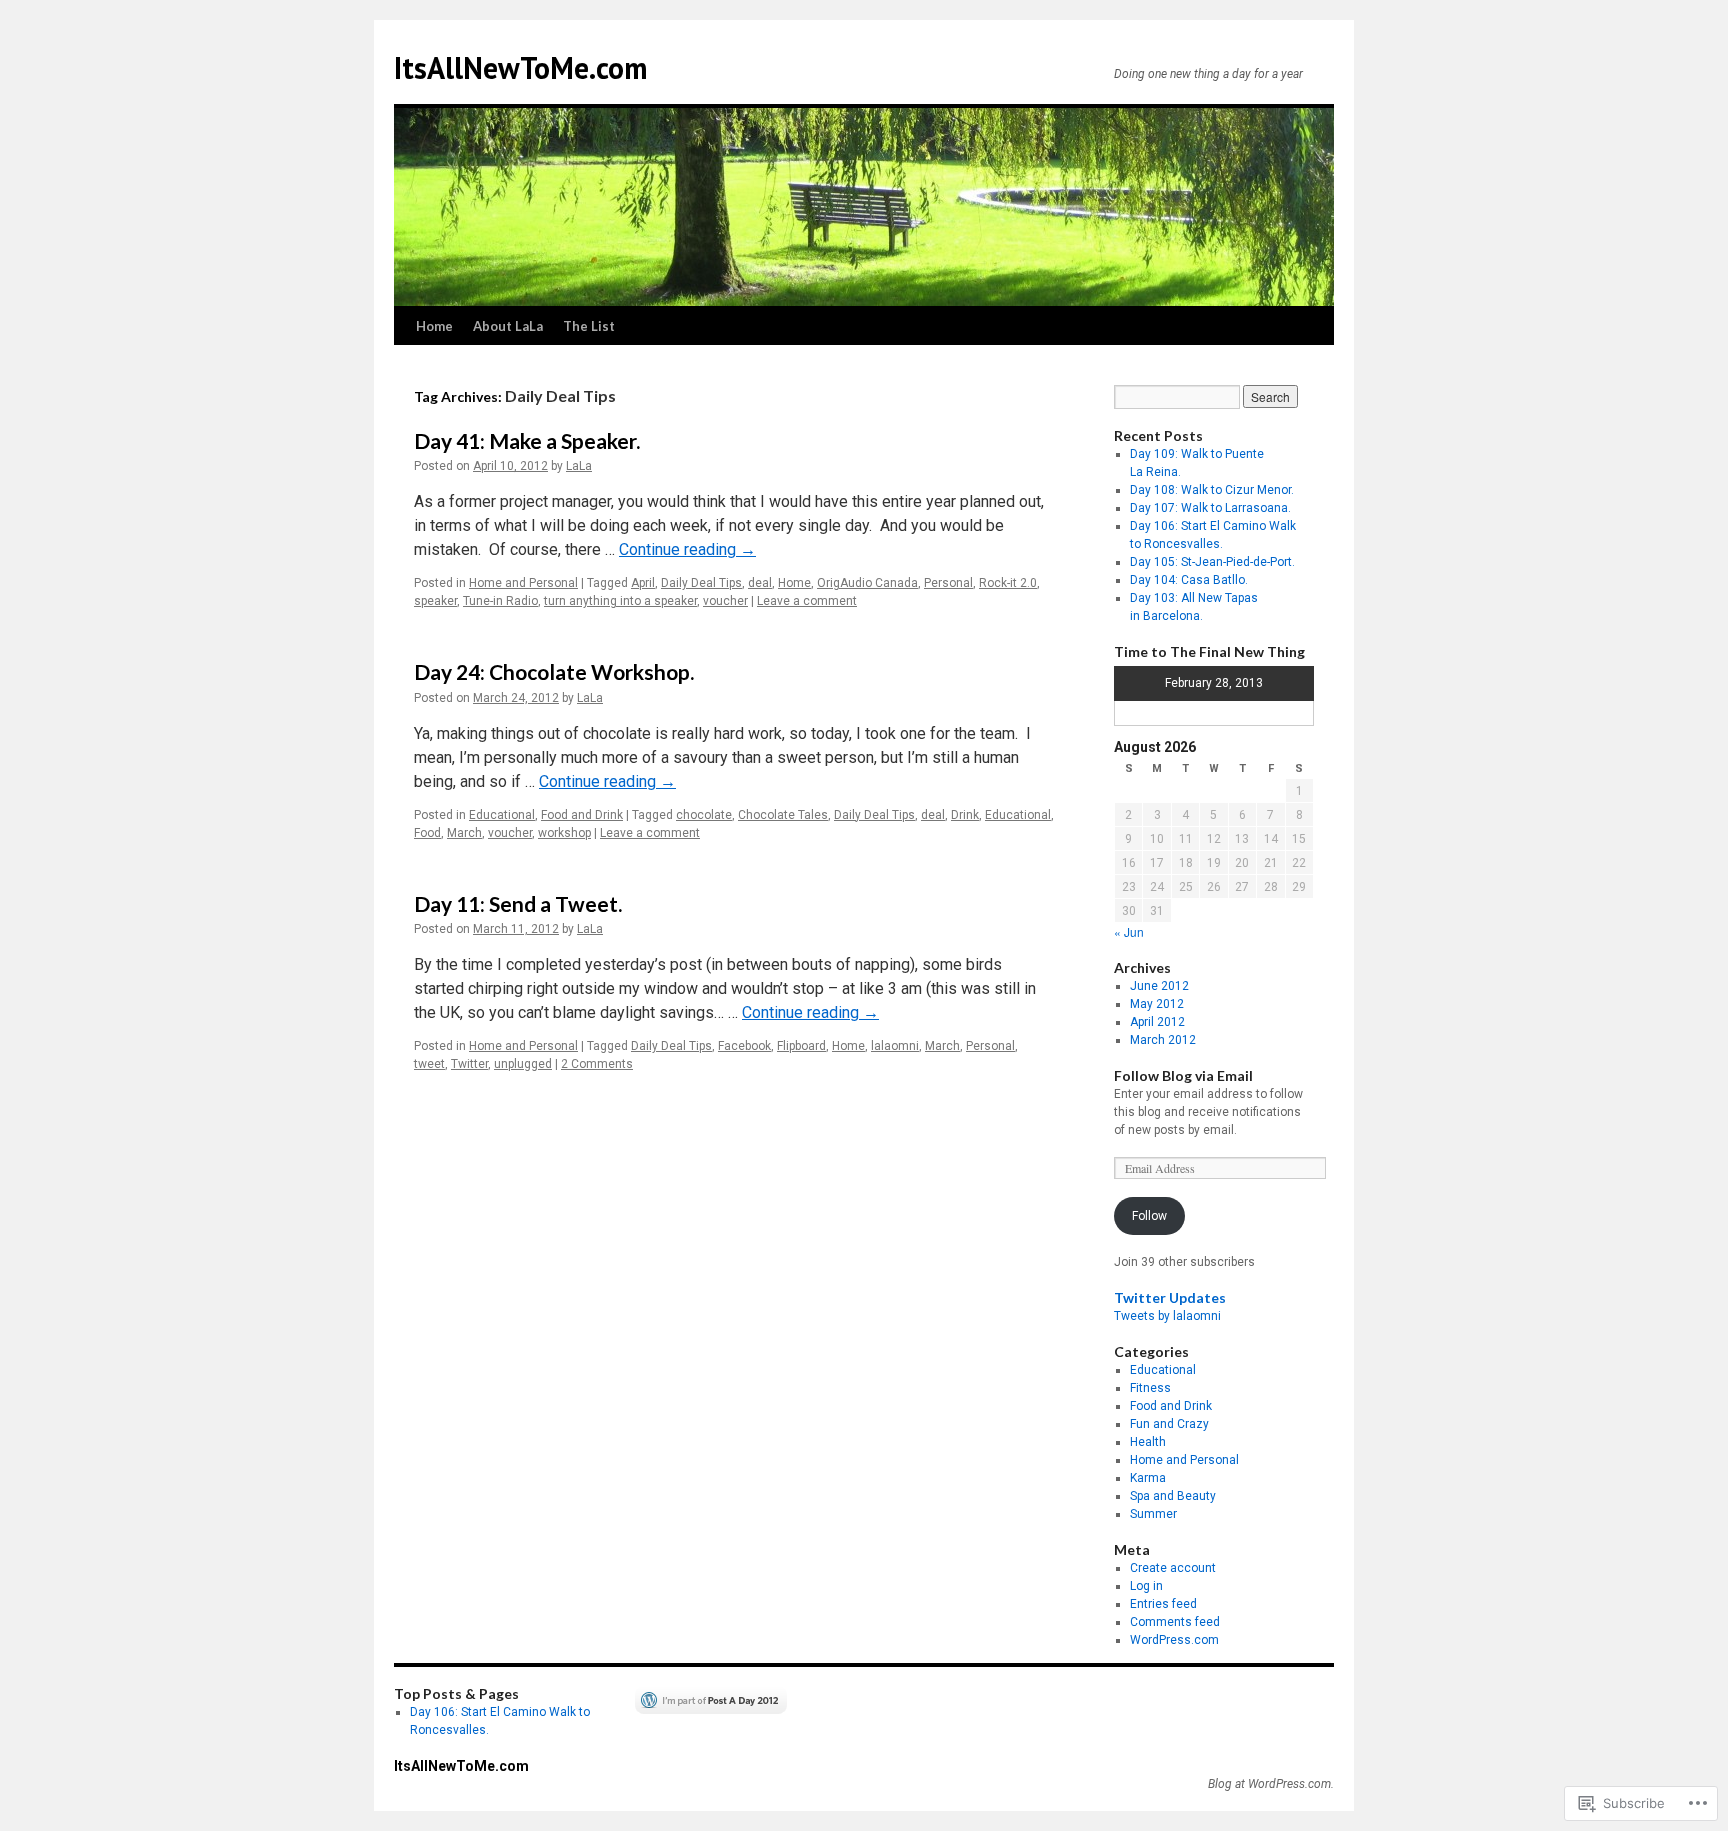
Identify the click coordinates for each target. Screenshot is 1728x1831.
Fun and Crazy (1169, 1424)
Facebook (744, 1046)
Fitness (1150, 1388)
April (643, 583)
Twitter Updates (1170, 1297)
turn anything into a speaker (620, 601)
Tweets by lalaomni (1167, 1316)
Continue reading (687, 549)
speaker (435, 601)
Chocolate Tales (783, 815)
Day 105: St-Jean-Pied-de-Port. (1212, 562)
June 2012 (1159, 986)
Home (434, 326)
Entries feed (1163, 1604)
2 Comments (597, 1064)
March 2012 (1163, 1040)
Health (1148, 1442)
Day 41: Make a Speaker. (527, 440)
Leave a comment (807, 601)
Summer (1153, 1514)
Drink (965, 815)
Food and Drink (582, 815)
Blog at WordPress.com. (1271, 1784)
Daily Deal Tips (701, 583)
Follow (1149, 1216)
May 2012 (1157, 1004)
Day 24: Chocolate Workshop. (554, 671)
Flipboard (801, 1046)
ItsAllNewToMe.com (520, 67)
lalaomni (895, 1046)
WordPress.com (1174, 1640)
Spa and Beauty (1173, 1496)
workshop (564, 833)
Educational (502, 815)
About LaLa (508, 326)
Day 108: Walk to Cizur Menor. (1212, 490)
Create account (1173, 1568)
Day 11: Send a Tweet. (518, 903)
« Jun (1129, 931)
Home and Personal (523, 583)
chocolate (704, 815)
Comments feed (1175, 1622)
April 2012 (1157, 1022)
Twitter (469, 1064)
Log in (1146, 1586)
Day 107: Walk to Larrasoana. (1210, 508)
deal (760, 583)
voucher (725, 601)
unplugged (523, 1064)
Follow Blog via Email (1183, 1075)
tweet (429, 1064)
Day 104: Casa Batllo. (1189, 580)
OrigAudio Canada (867, 583)
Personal (948, 583)
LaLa (579, 466)
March (464, 833)
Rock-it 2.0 (1008, 583)
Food (427, 833)
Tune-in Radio (500, 601)
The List (589, 326)
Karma (1148, 1478)
